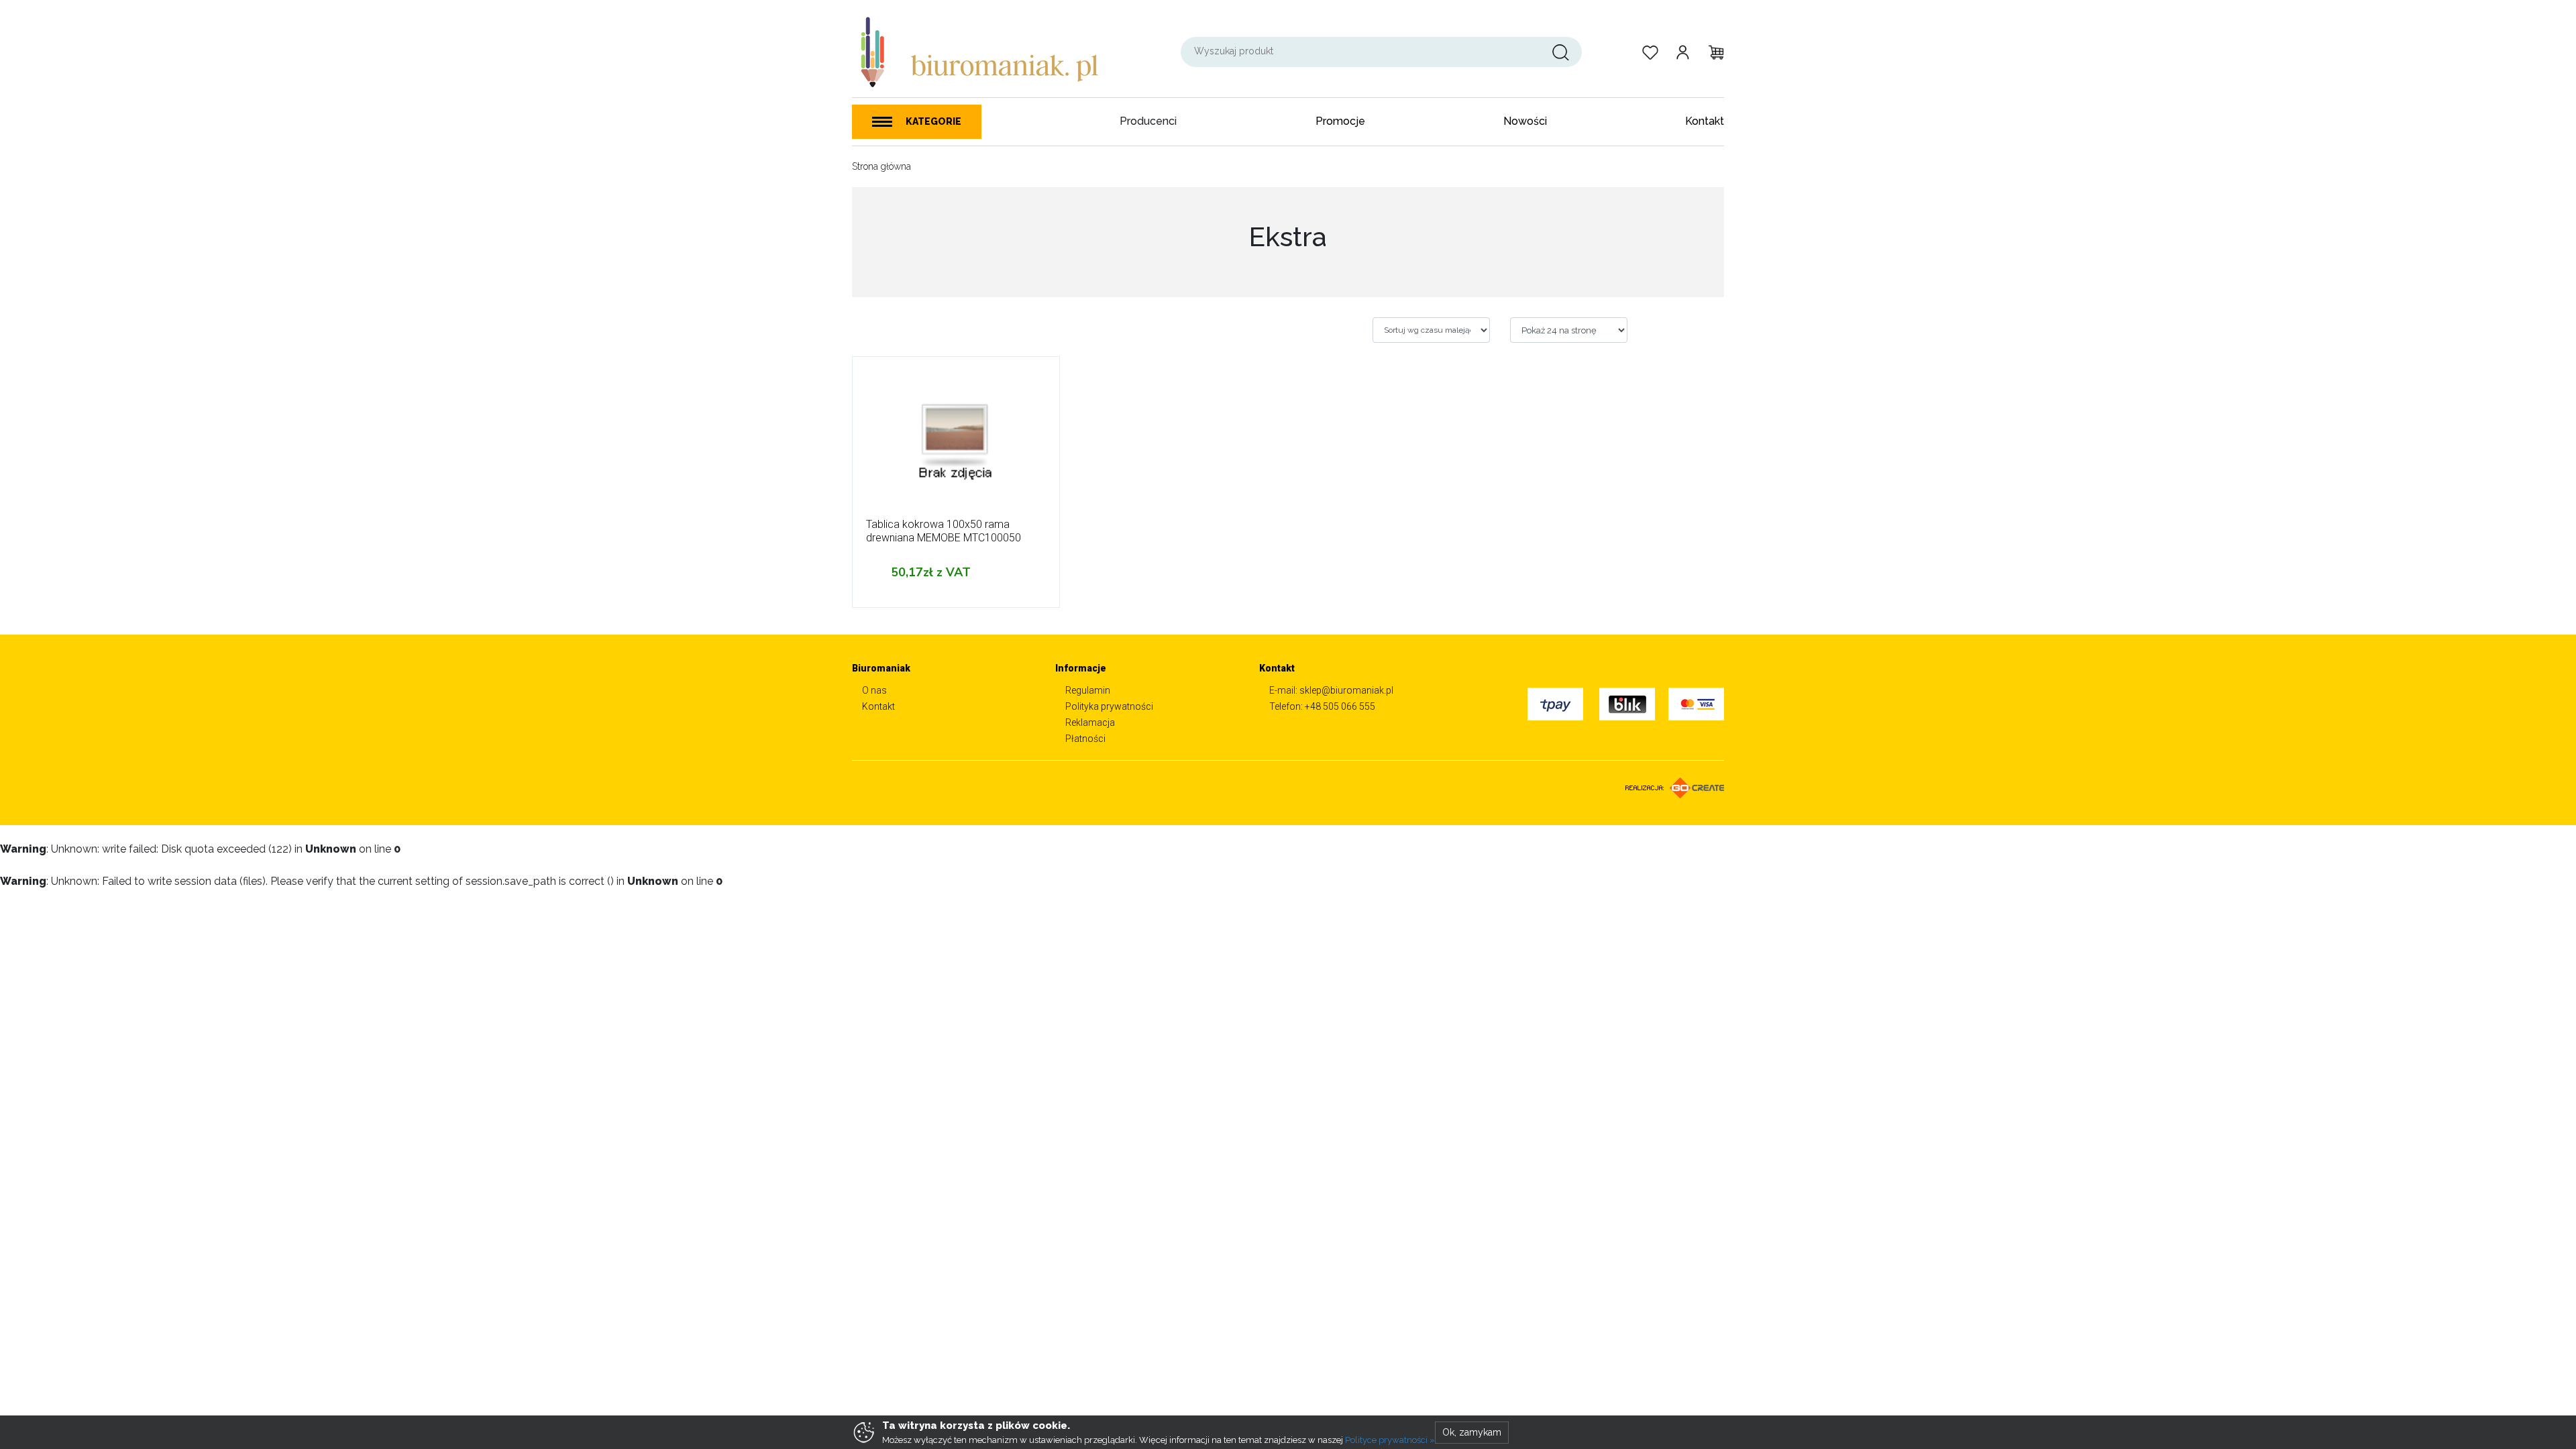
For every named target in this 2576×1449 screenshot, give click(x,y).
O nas (874, 690)
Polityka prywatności (1109, 706)
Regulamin (1088, 690)
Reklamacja (1090, 722)
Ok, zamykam (1472, 1432)
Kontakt (1705, 121)
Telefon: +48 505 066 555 (1322, 706)
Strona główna (881, 166)
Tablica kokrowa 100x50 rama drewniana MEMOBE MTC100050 (944, 531)
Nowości (1525, 121)
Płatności (1085, 739)
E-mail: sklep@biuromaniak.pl (1331, 690)
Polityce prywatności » (1390, 1440)
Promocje (1340, 121)
